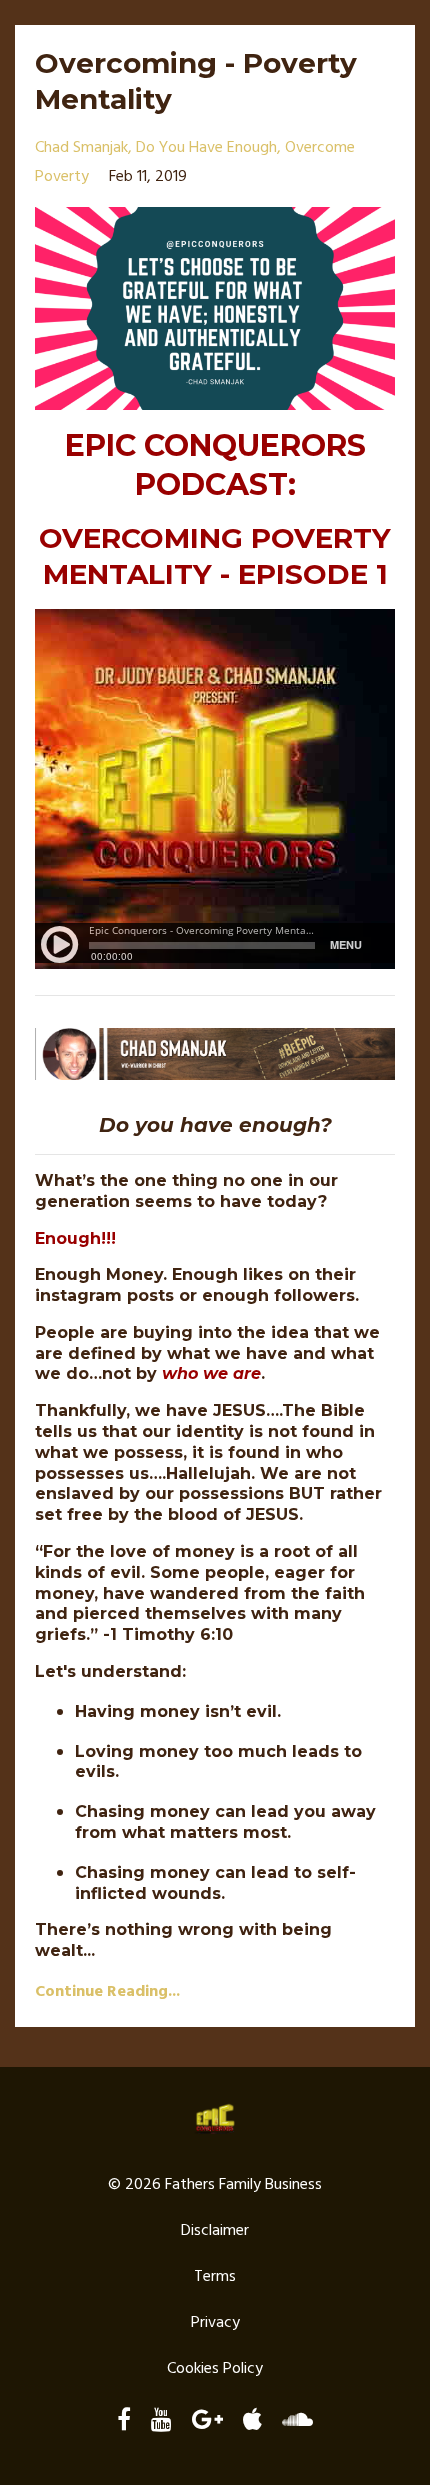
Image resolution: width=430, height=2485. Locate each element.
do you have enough (206, 148)
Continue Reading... (107, 1992)
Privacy (215, 2323)
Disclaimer (215, 2231)
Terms (215, 2277)
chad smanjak (81, 148)
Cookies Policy (215, 2369)
